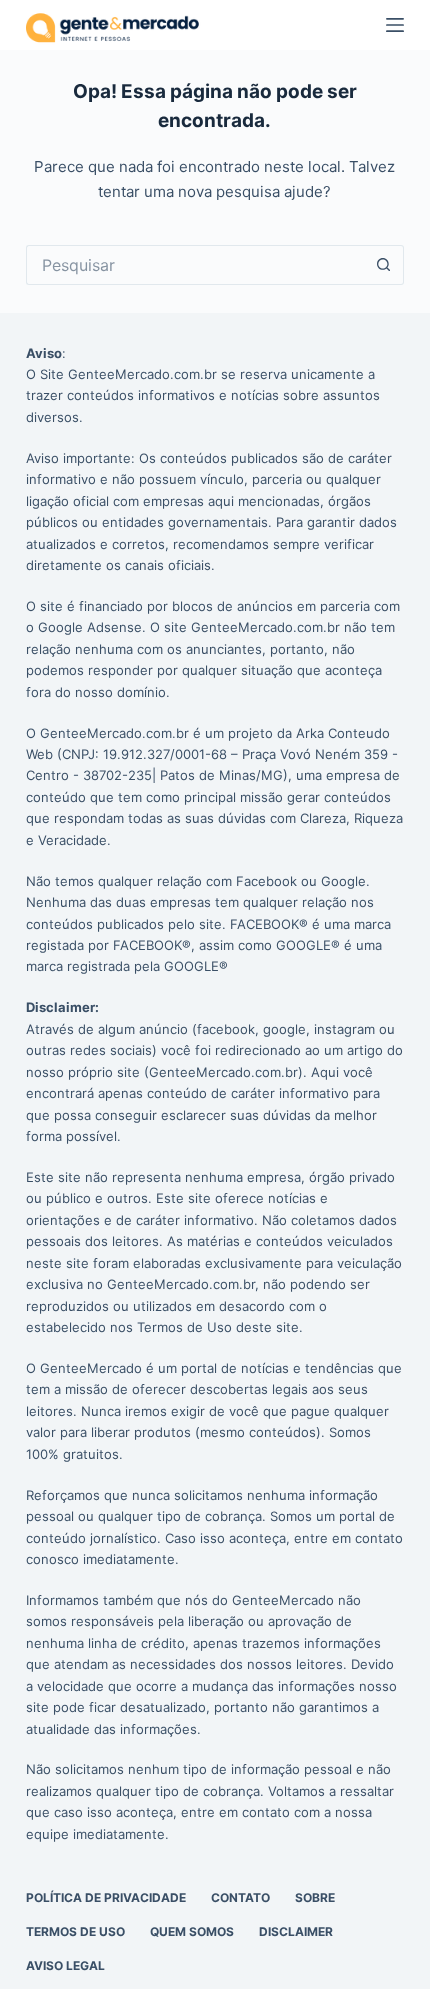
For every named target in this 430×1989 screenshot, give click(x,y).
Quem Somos (192, 1931)
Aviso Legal (65, 1965)
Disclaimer (296, 1931)
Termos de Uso (75, 1931)
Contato (240, 1897)
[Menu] (395, 25)
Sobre (315, 1897)
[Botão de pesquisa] (384, 265)
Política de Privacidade (106, 1897)
